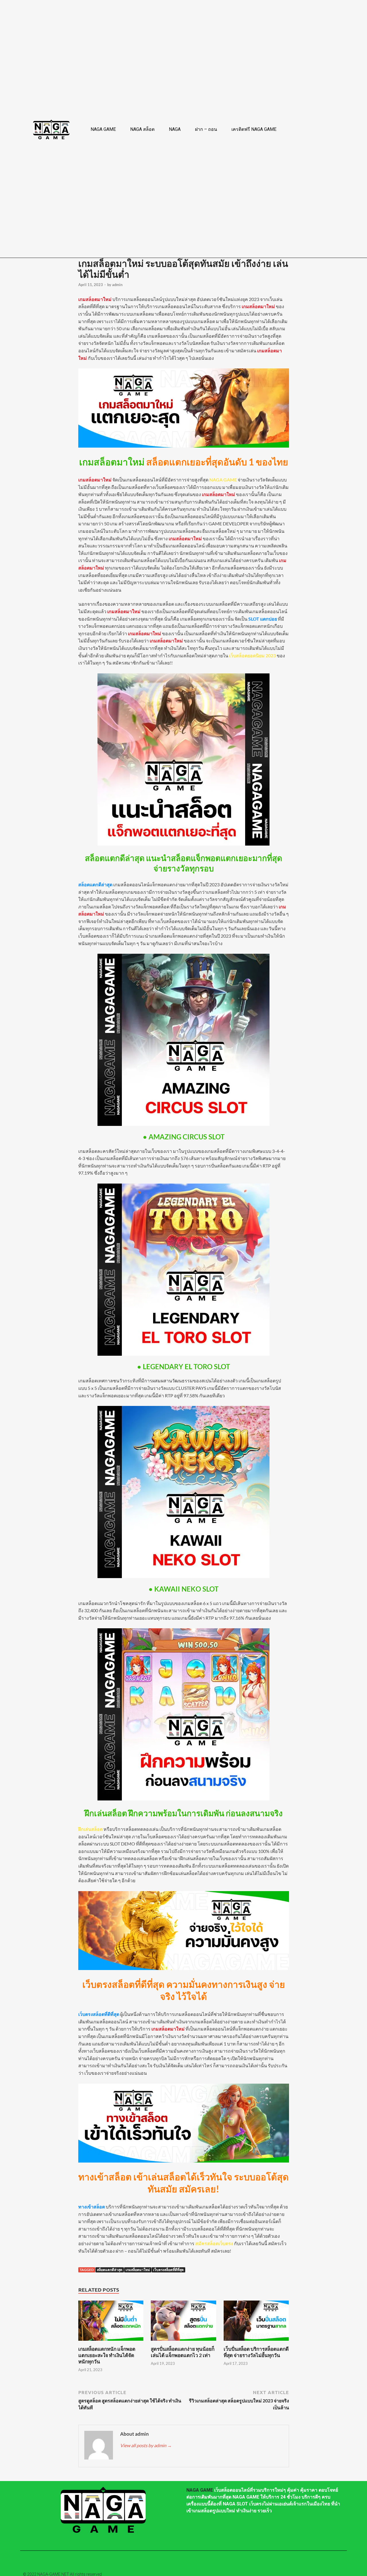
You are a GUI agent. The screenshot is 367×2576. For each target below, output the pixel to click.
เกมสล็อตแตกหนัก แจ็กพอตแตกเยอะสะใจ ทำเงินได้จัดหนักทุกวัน (107, 2355)
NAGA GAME (103, 129)
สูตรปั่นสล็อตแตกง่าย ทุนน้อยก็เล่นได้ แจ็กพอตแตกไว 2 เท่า (183, 2352)
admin (117, 285)
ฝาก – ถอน (206, 129)
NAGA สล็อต (142, 129)
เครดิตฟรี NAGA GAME (254, 129)
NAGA (175, 129)
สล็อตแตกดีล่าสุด (110, 2270)
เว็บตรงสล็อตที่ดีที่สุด (168, 2270)
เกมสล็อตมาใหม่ (138, 2270)
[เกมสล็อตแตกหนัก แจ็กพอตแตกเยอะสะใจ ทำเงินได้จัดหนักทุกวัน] (111, 2342)
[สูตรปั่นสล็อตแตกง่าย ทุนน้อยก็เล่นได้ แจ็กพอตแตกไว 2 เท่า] (183, 2342)
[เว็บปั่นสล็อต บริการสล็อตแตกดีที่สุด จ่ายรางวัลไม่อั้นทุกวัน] (256, 2342)
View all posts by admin (146, 2445)
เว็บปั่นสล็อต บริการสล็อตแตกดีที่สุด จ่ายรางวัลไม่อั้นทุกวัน (256, 2352)
